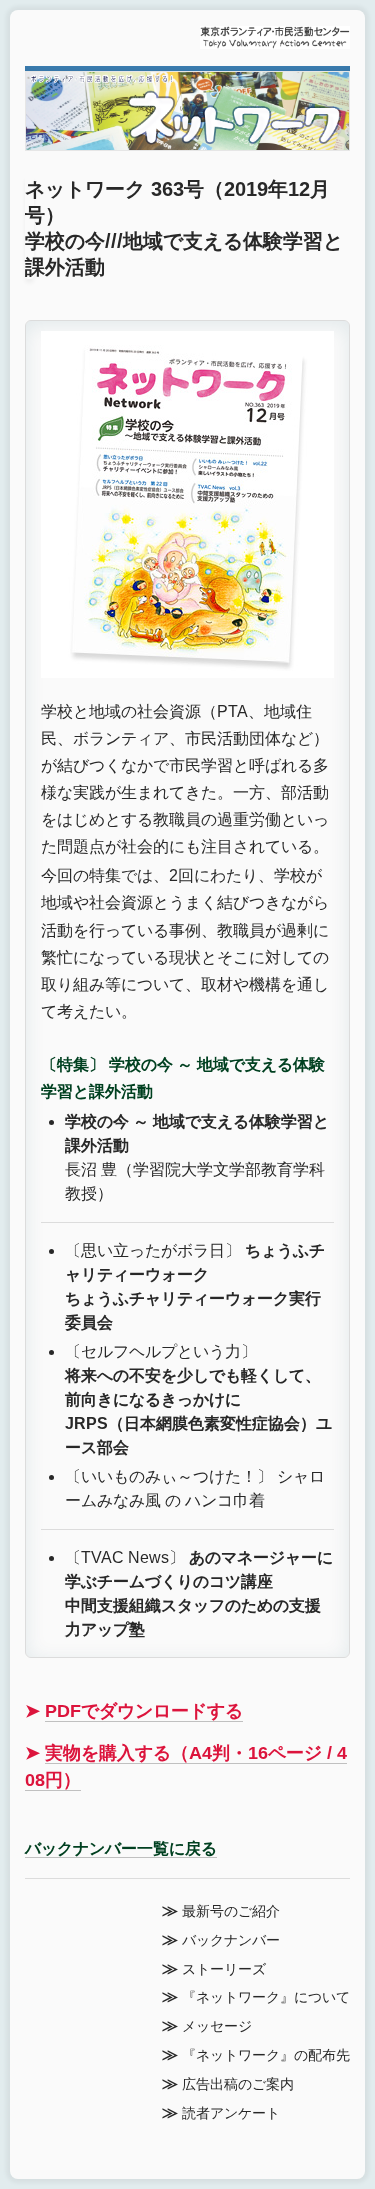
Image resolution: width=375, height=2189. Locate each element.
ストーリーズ (224, 1969)
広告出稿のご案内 (238, 2084)
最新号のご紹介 (231, 1911)
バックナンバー (231, 1940)
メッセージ (217, 2026)
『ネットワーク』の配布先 (266, 2055)
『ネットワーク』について (266, 1997)
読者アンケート (231, 2113)
